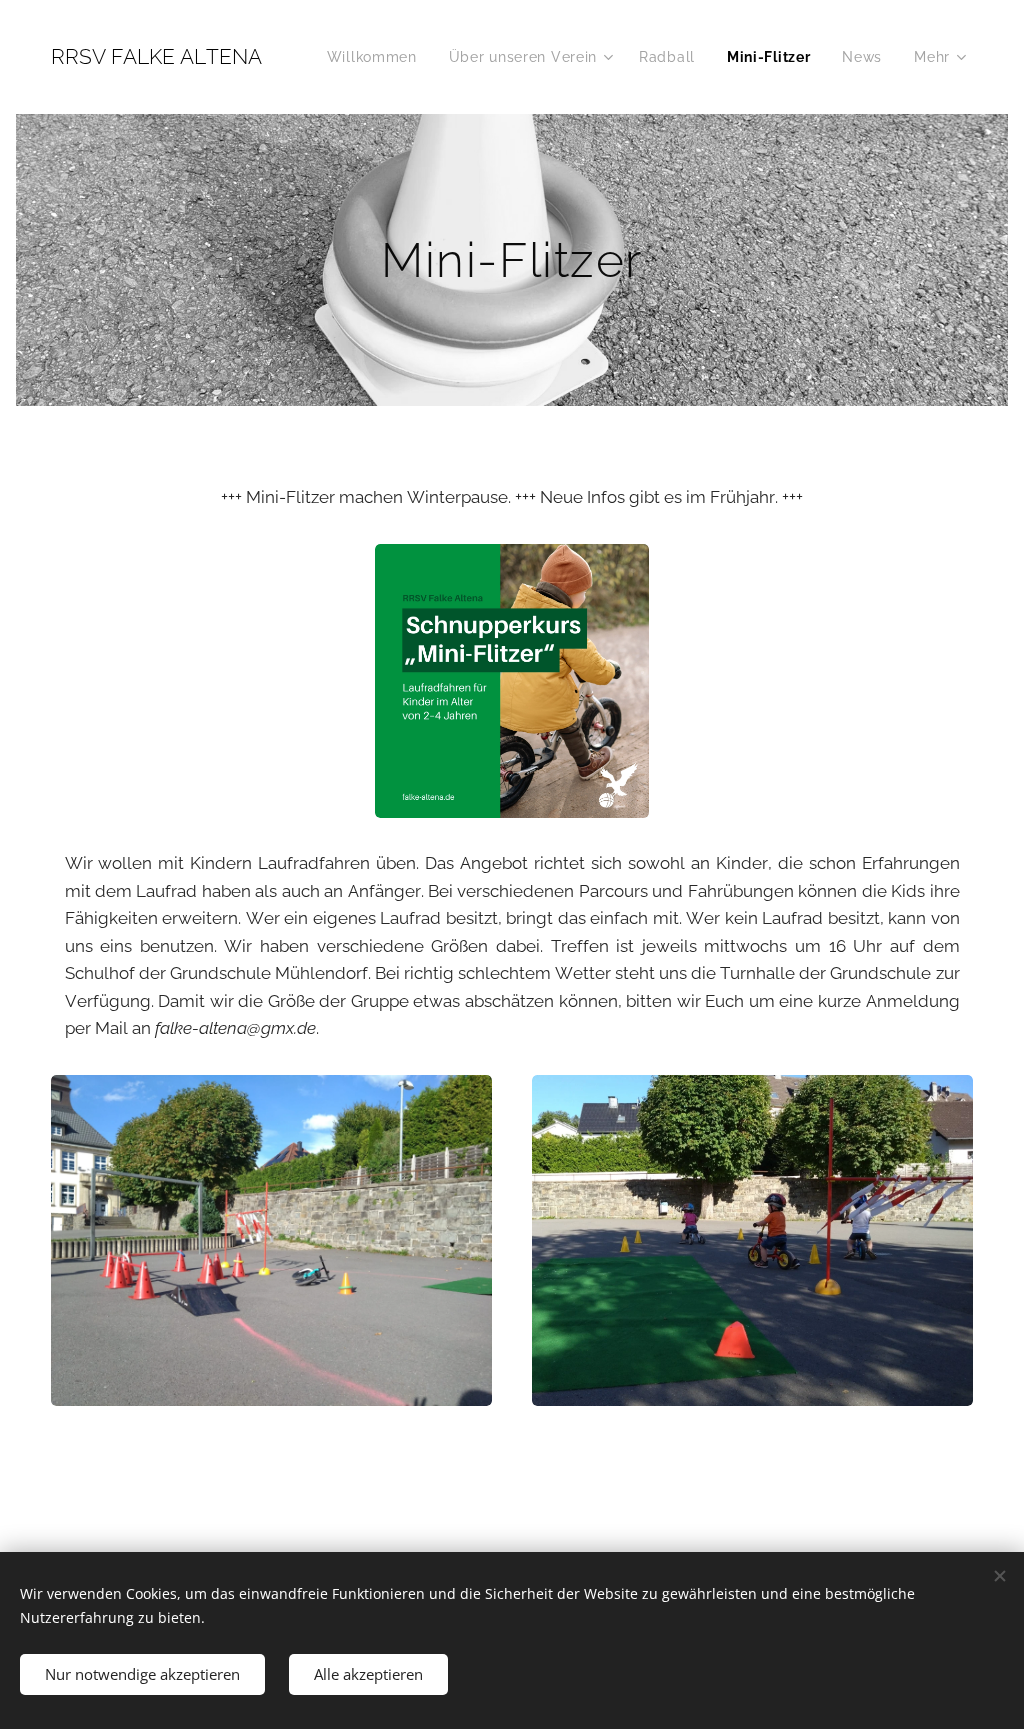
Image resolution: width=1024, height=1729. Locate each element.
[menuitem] (377, 57)
